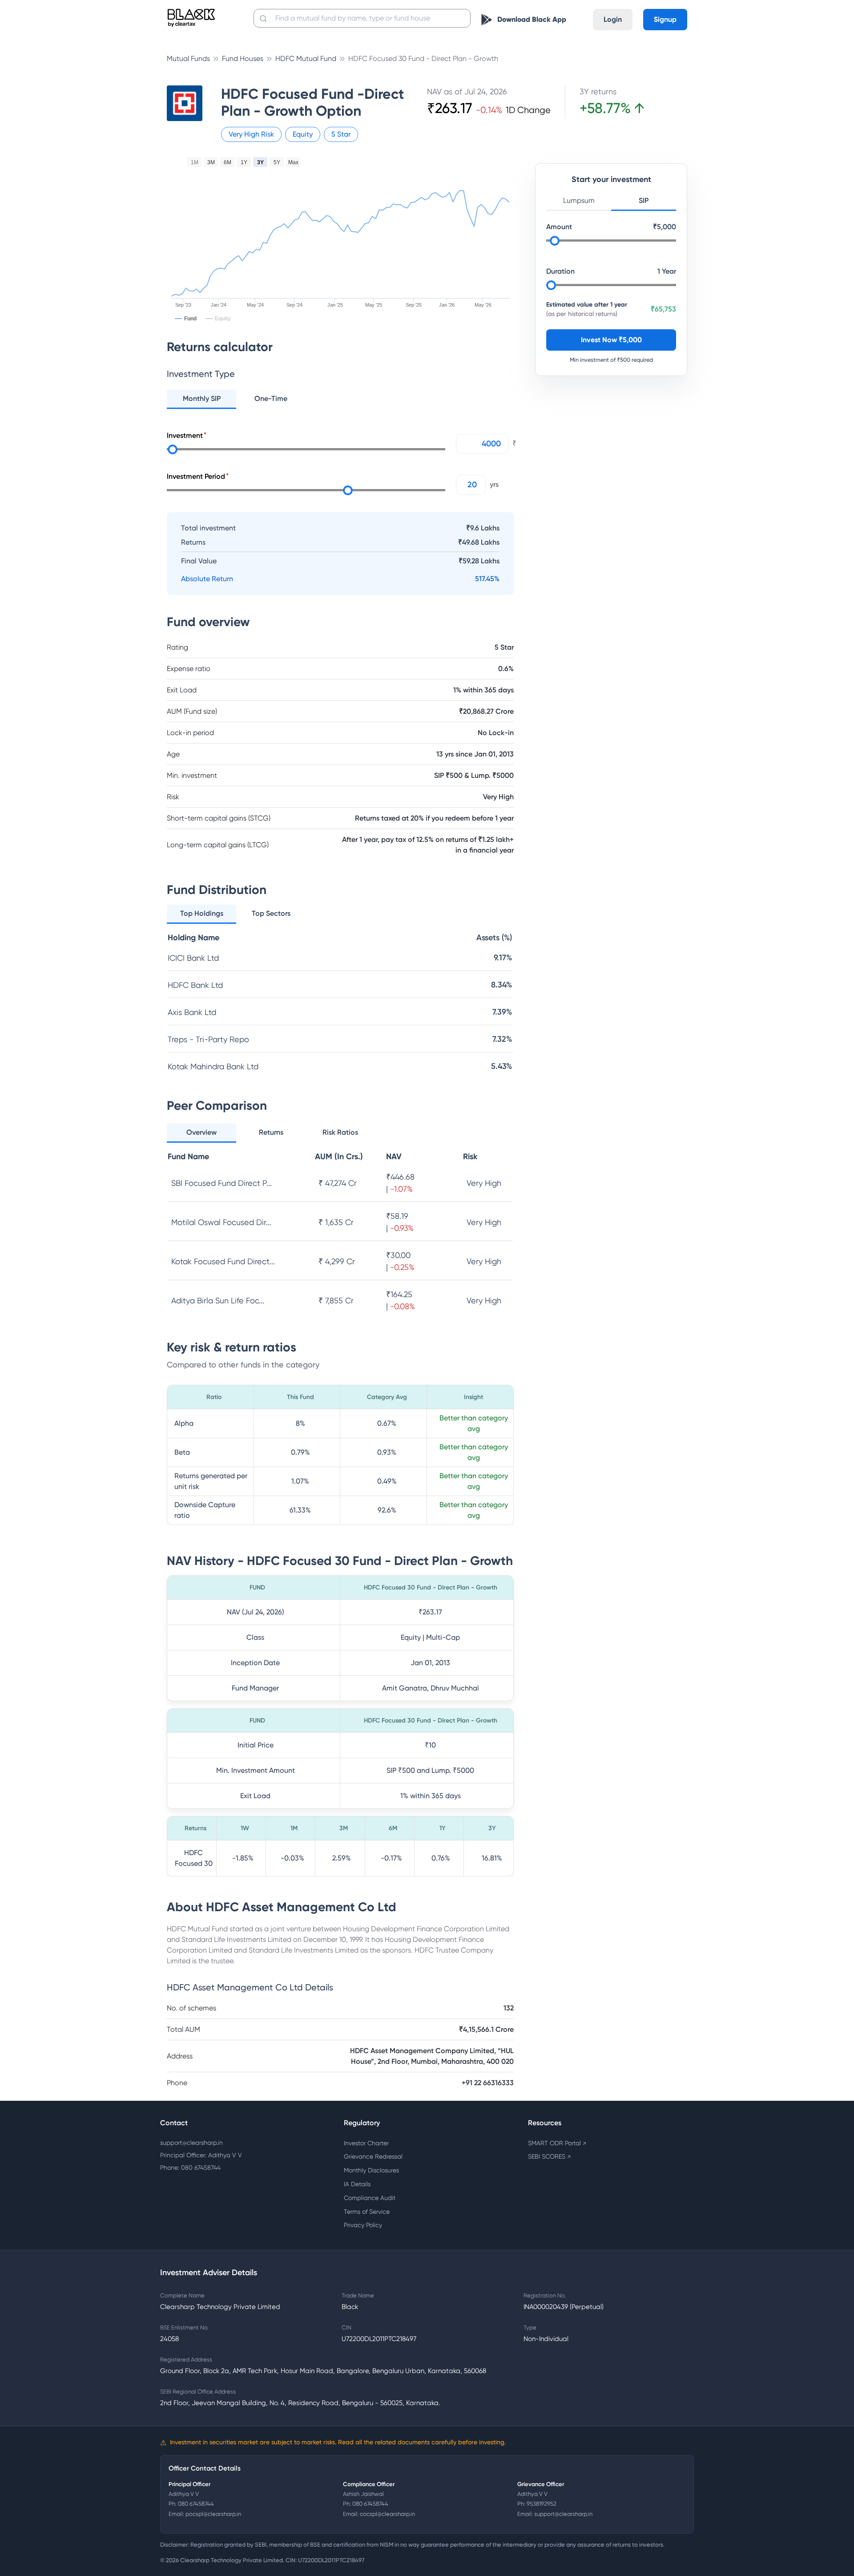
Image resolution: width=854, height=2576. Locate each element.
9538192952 (542, 2504)
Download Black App (532, 19)
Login (613, 19)
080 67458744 (196, 2504)
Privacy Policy (363, 2225)
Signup (665, 19)
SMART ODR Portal (557, 2143)
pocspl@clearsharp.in (213, 2514)
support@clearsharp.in (191, 2143)
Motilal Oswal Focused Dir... (221, 1222)
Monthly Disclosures (371, 2170)
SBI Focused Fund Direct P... (222, 1183)
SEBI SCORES (549, 2156)
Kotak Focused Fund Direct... (223, 1261)
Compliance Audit (370, 2198)
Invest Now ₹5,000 (611, 340)
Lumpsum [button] (579, 200)
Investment (185, 435)
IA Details (357, 2184)
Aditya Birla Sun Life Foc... (218, 1300)
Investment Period (196, 476)
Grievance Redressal (373, 2156)
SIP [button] (644, 200)
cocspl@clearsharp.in (387, 2514)
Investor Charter (366, 2143)
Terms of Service (367, 2212)
